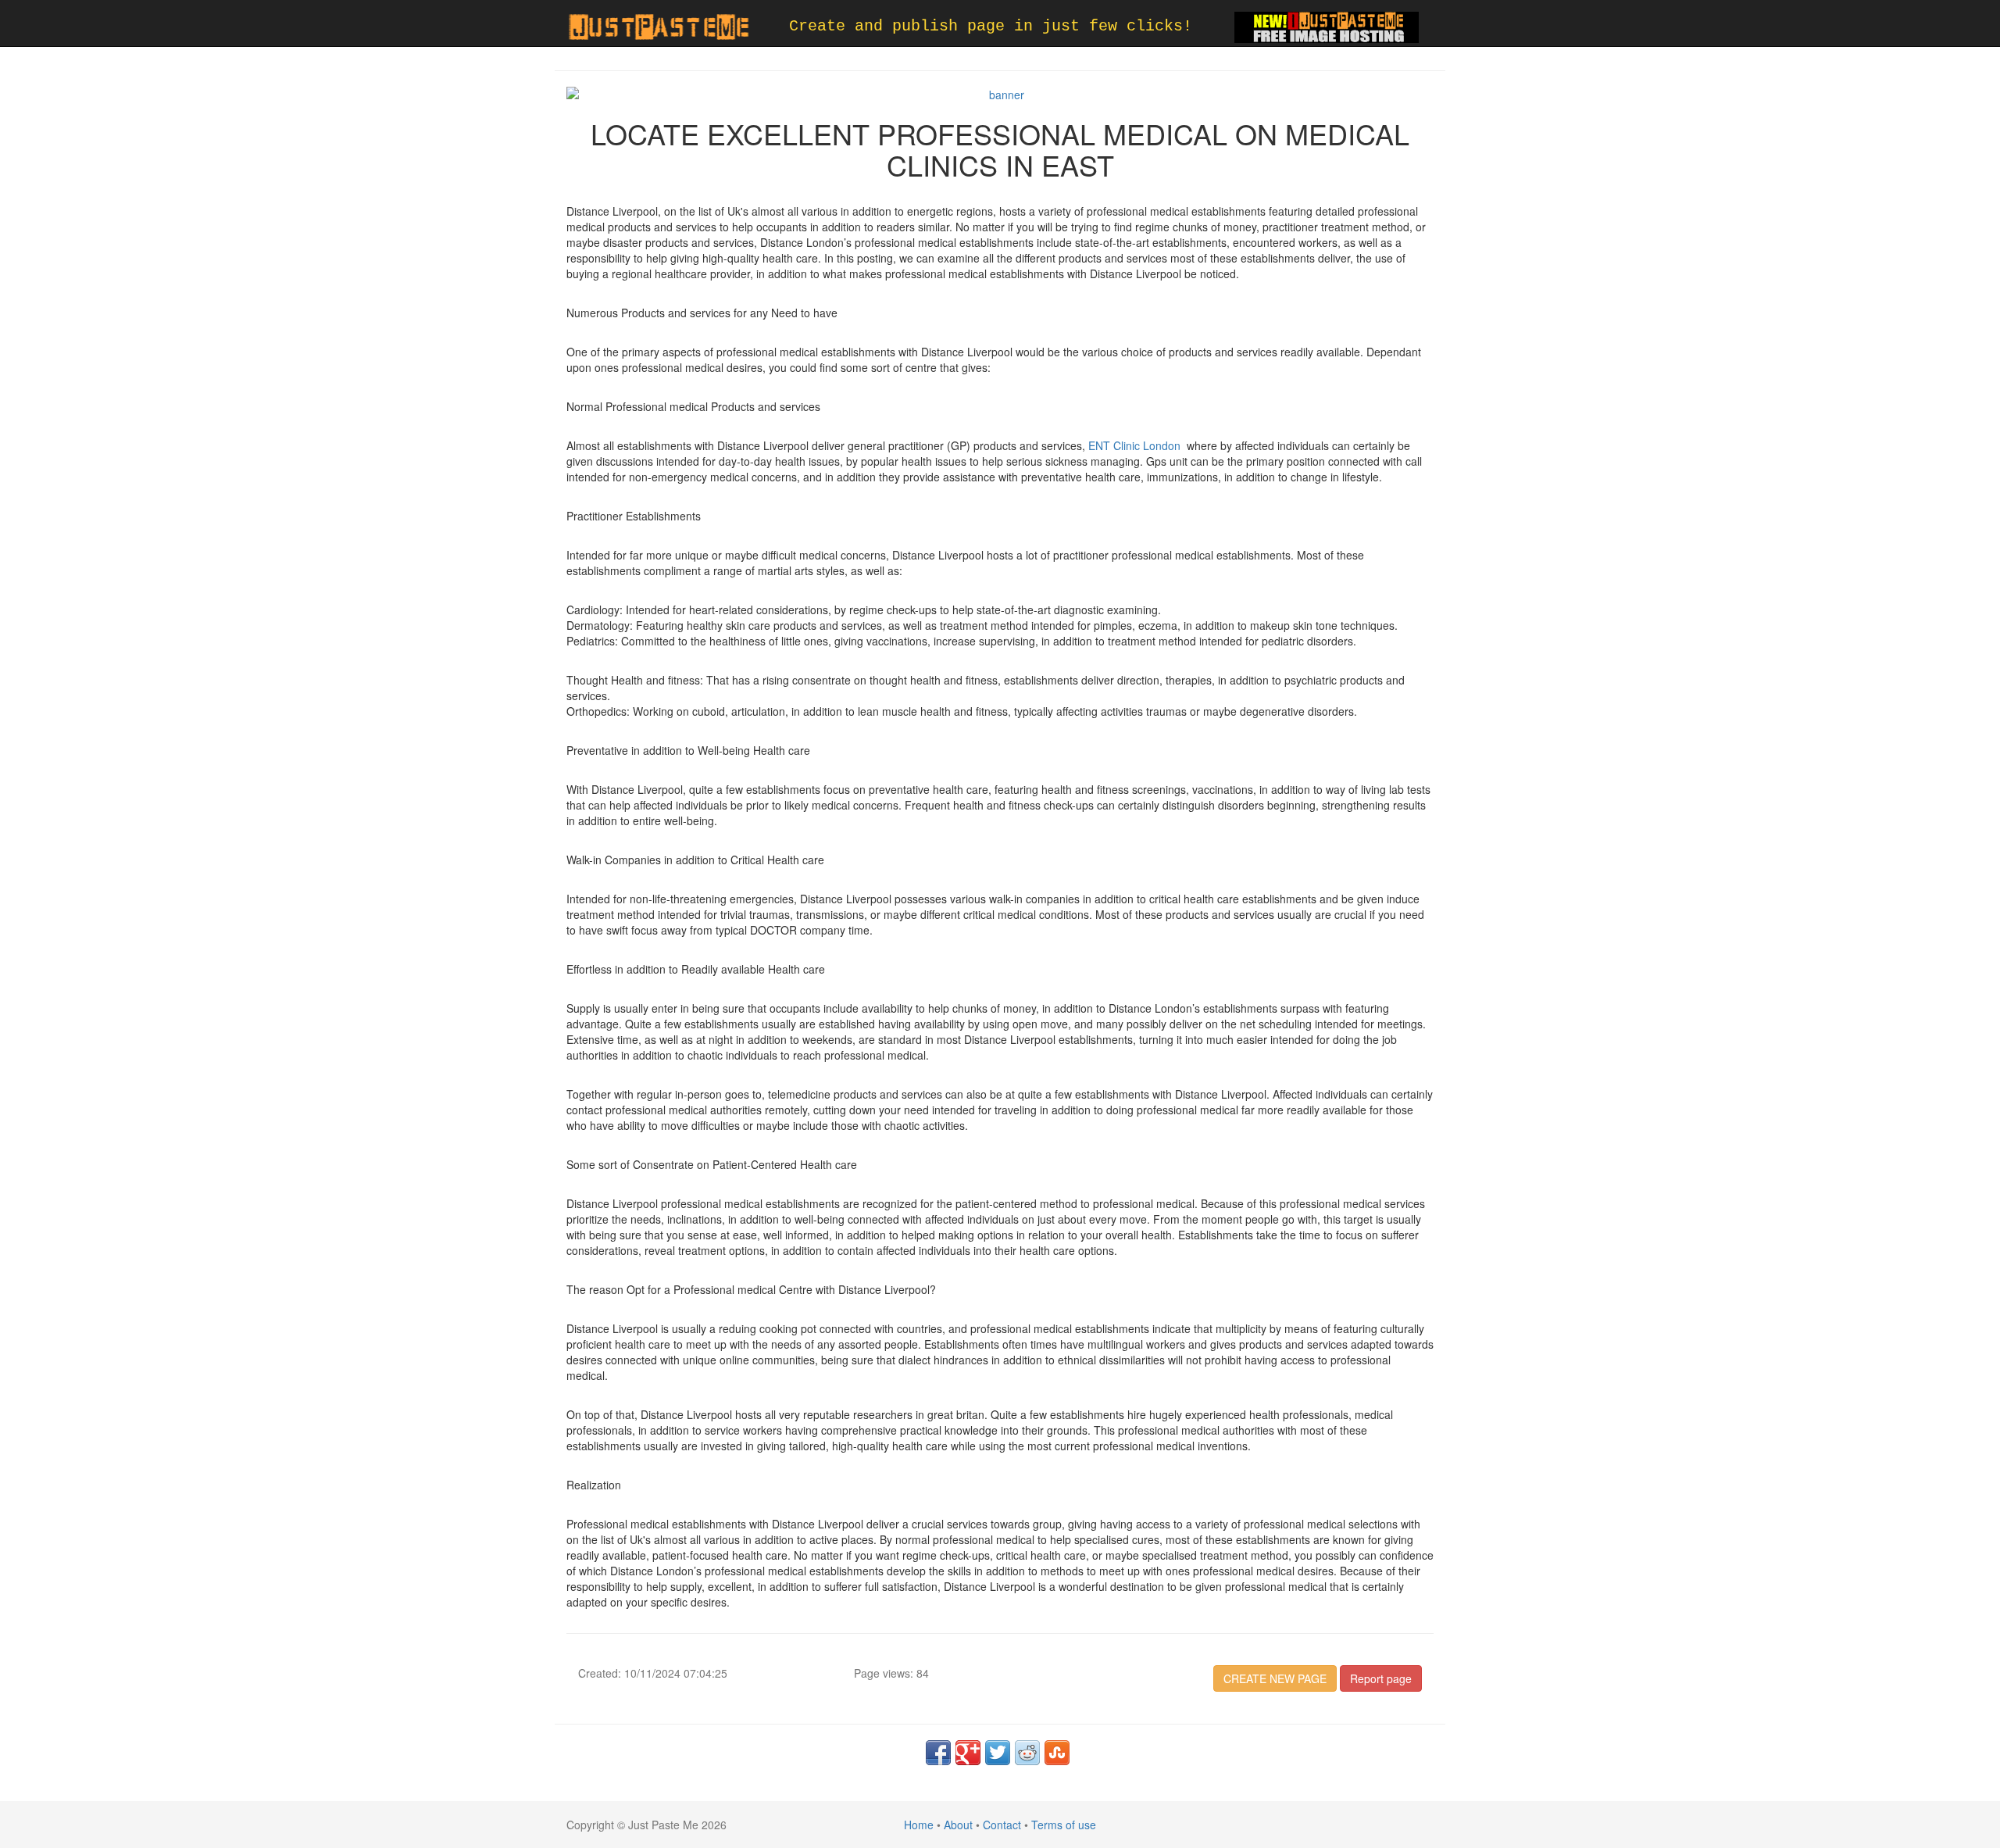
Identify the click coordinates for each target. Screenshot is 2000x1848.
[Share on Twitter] (998, 1753)
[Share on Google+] (968, 1753)
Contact (1002, 1825)
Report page (1381, 1678)
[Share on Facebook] (938, 1753)
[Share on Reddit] (1027, 1753)
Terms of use (1064, 1825)
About (958, 1825)
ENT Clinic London (1134, 445)
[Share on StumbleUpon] (1057, 1753)
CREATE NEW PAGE (1275, 1678)
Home (919, 1825)
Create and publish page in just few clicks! (991, 26)
